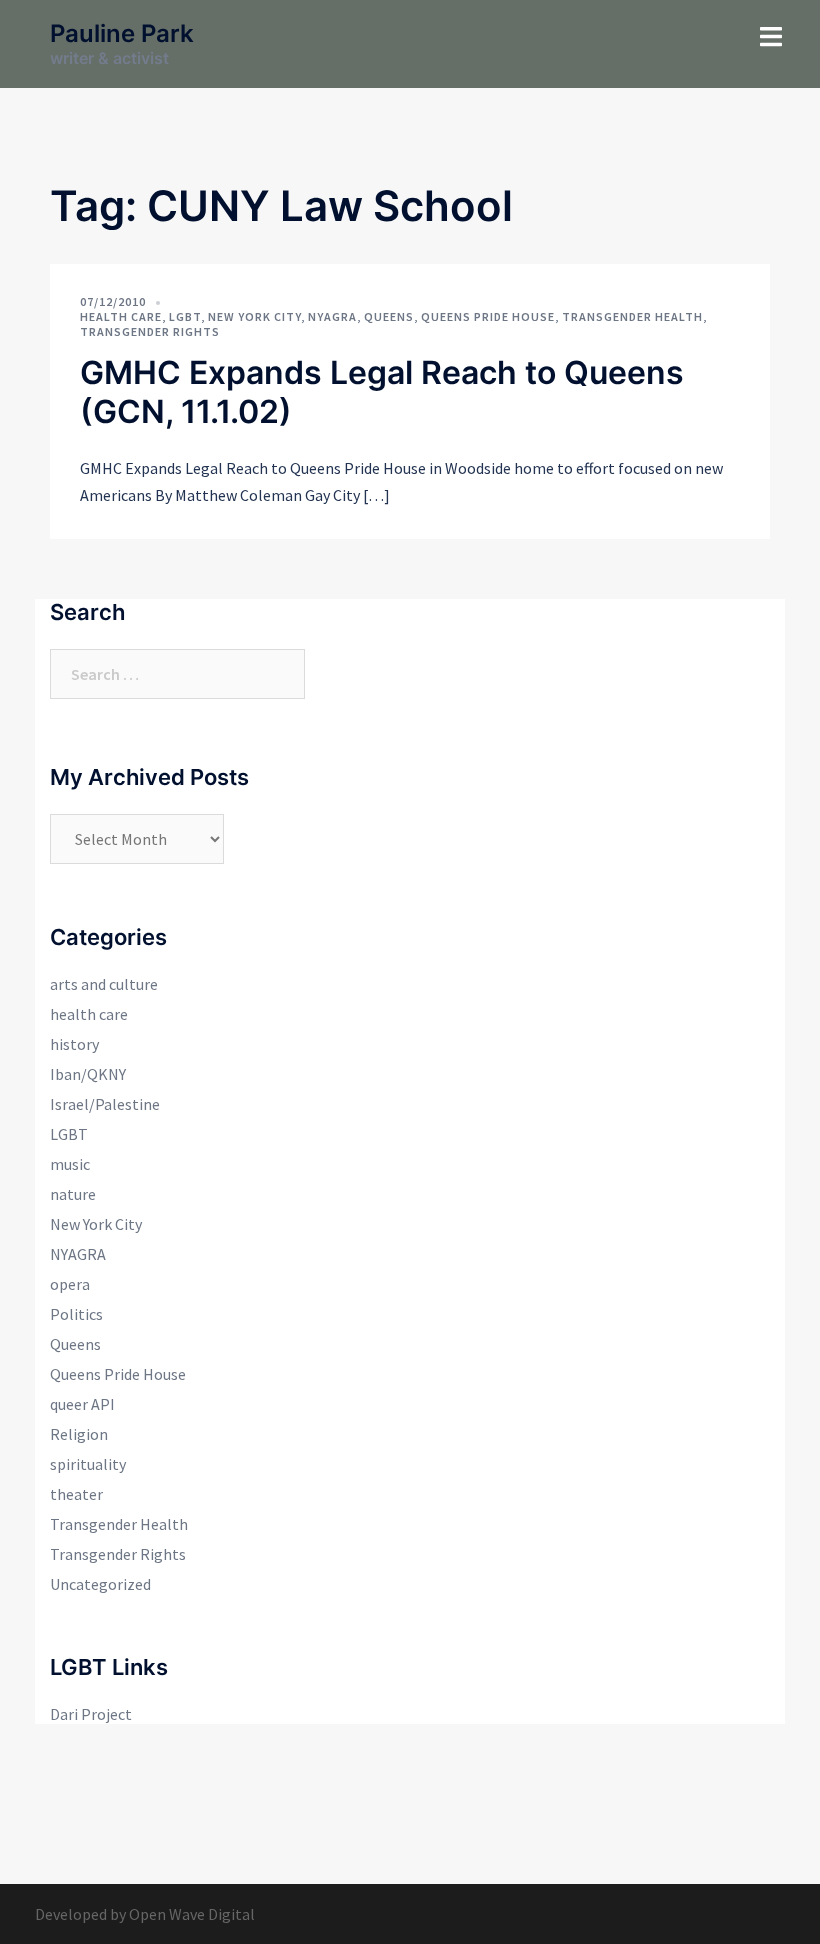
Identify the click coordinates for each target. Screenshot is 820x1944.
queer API (82, 1404)
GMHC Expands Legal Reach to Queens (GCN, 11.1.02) (382, 391)
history (74, 1044)
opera (70, 1284)
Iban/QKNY (88, 1074)
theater (76, 1494)
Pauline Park (122, 33)
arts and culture (104, 984)
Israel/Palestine (105, 1104)
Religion (79, 1434)
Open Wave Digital (192, 1914)
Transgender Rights (150, 331)
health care (121, 316)
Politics (76, 1314)
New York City (254, 316)
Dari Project (91, 1714)
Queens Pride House (488, 316)
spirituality (88, 1464)
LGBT (185, 316)
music (70, 1164)
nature (73, 1194)
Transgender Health (632, 316)
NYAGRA (332, 316)
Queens (389, 316)
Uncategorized (100, 1584)
